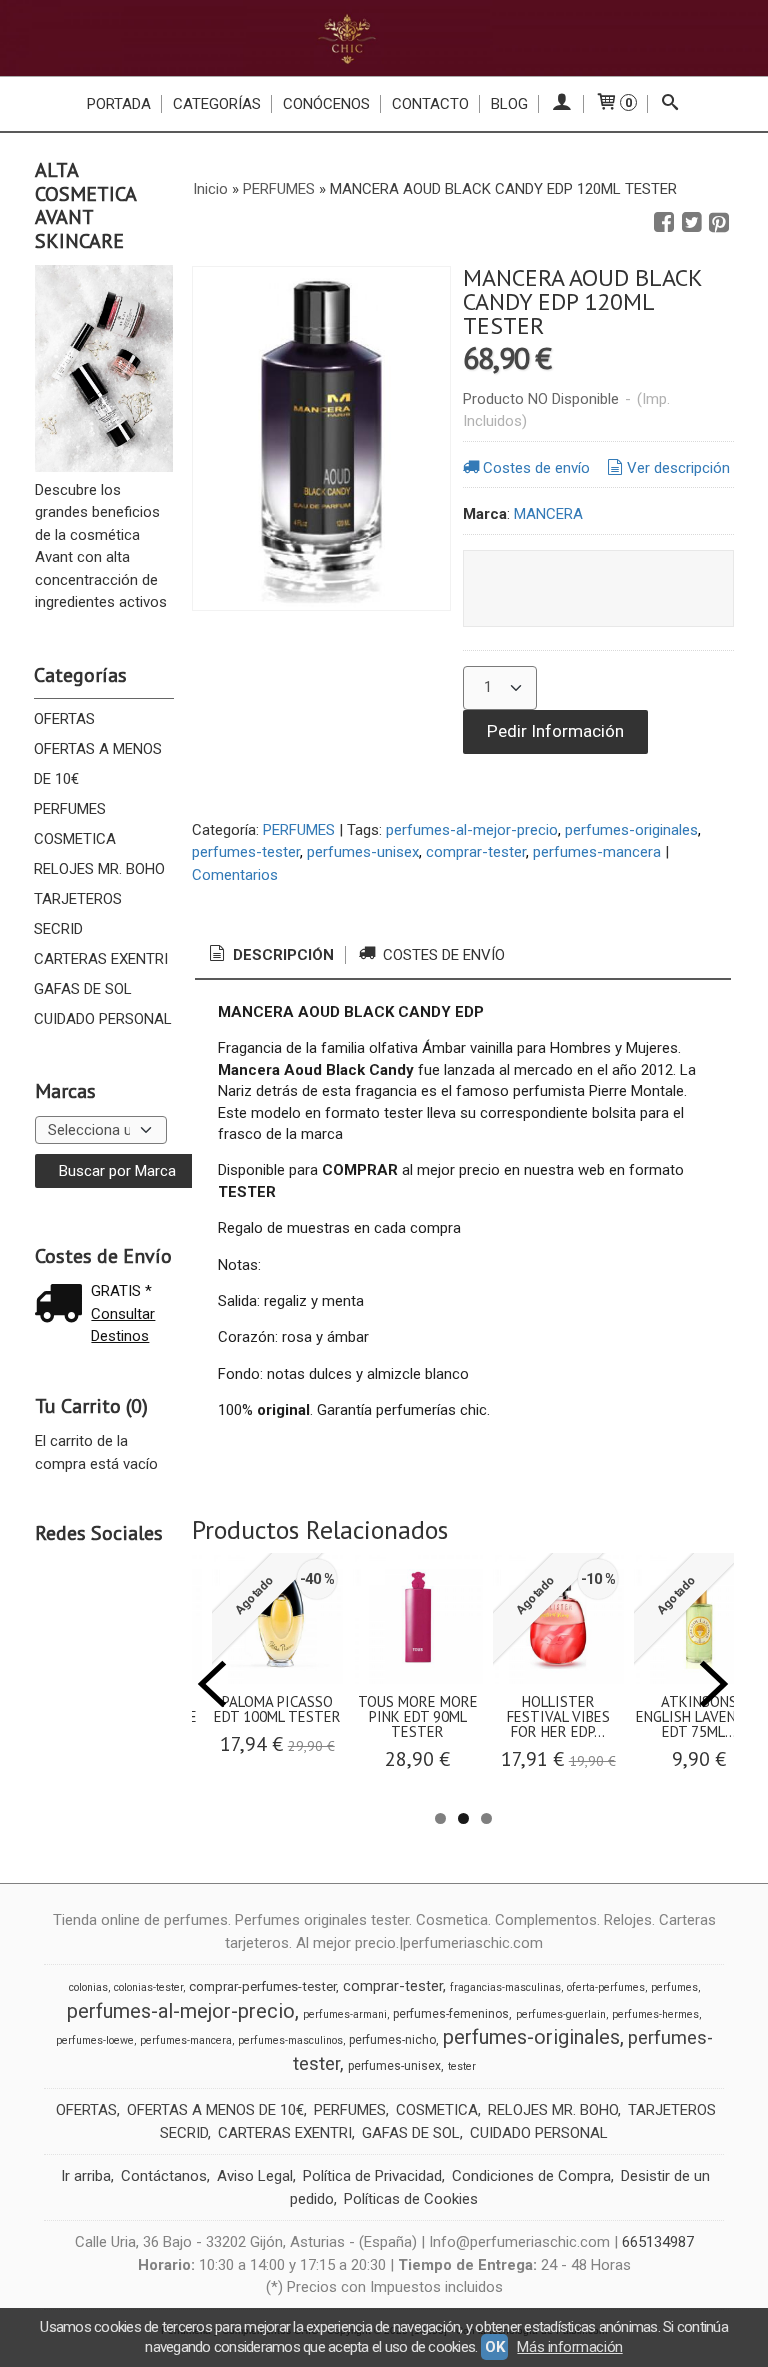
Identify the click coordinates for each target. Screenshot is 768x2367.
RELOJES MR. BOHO (99, 869)
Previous (212, 1684)
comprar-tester (476, 852)
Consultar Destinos (123, 1325)
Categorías (217, 104)
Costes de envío (536, 468)
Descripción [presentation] (281, 955)
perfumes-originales (631, 830)
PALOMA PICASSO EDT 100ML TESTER (277, 1709)
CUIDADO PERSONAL (103, 1019)
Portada (119, 104)
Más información (569, 2347)
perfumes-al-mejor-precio (472, 830)
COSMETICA (75, 839)
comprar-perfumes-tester (262, 1986)
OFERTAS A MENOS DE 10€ (98, 764)
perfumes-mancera (597, 852)
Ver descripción (678, 468)
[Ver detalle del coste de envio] (63, 1305)
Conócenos (326, 104)
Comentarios (235, 875)
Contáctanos (164, 2176)
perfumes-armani (345, 2014)
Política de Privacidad (372, 2176)
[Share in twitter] (692, 223)
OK (494, 2347)
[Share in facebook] (664, 223)
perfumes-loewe (95, 2040)
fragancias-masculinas (505, 1987)
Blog (509, 104)
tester (462, 2066)
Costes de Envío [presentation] (442, 955)
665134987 (658, 2242)
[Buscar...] (670, 104)
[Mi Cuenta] (561, 104)
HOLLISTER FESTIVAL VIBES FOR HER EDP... (558, 1716)
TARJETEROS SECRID (78, 914)
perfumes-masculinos (290, 2040)
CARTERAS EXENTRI (101, 959)
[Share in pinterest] (719, 223)
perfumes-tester (246, 852)
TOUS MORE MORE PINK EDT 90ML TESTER (418, 1716)
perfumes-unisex (363, 852)
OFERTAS (64, 719)
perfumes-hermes (655, 2014)
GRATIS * (121, 1291)
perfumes (674, 1987)
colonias (88, 1987)
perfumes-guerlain (561, 2014)
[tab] (270, 955)
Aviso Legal (255, 2176)
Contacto (430, 104)
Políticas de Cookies (411, 2199)
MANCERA (548, 514)
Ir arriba (86, 2176)
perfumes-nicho (392, 2040)
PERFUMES (70, 809)
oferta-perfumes (606, 1987)
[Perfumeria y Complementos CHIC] (384, 38)
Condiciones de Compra (531, 2176)
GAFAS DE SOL (83, 989)
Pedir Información (555, 731)
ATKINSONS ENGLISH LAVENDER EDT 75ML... (699, 1716)
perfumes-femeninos (451, 2014)
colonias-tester (148, 1987)
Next (714, 1684)
